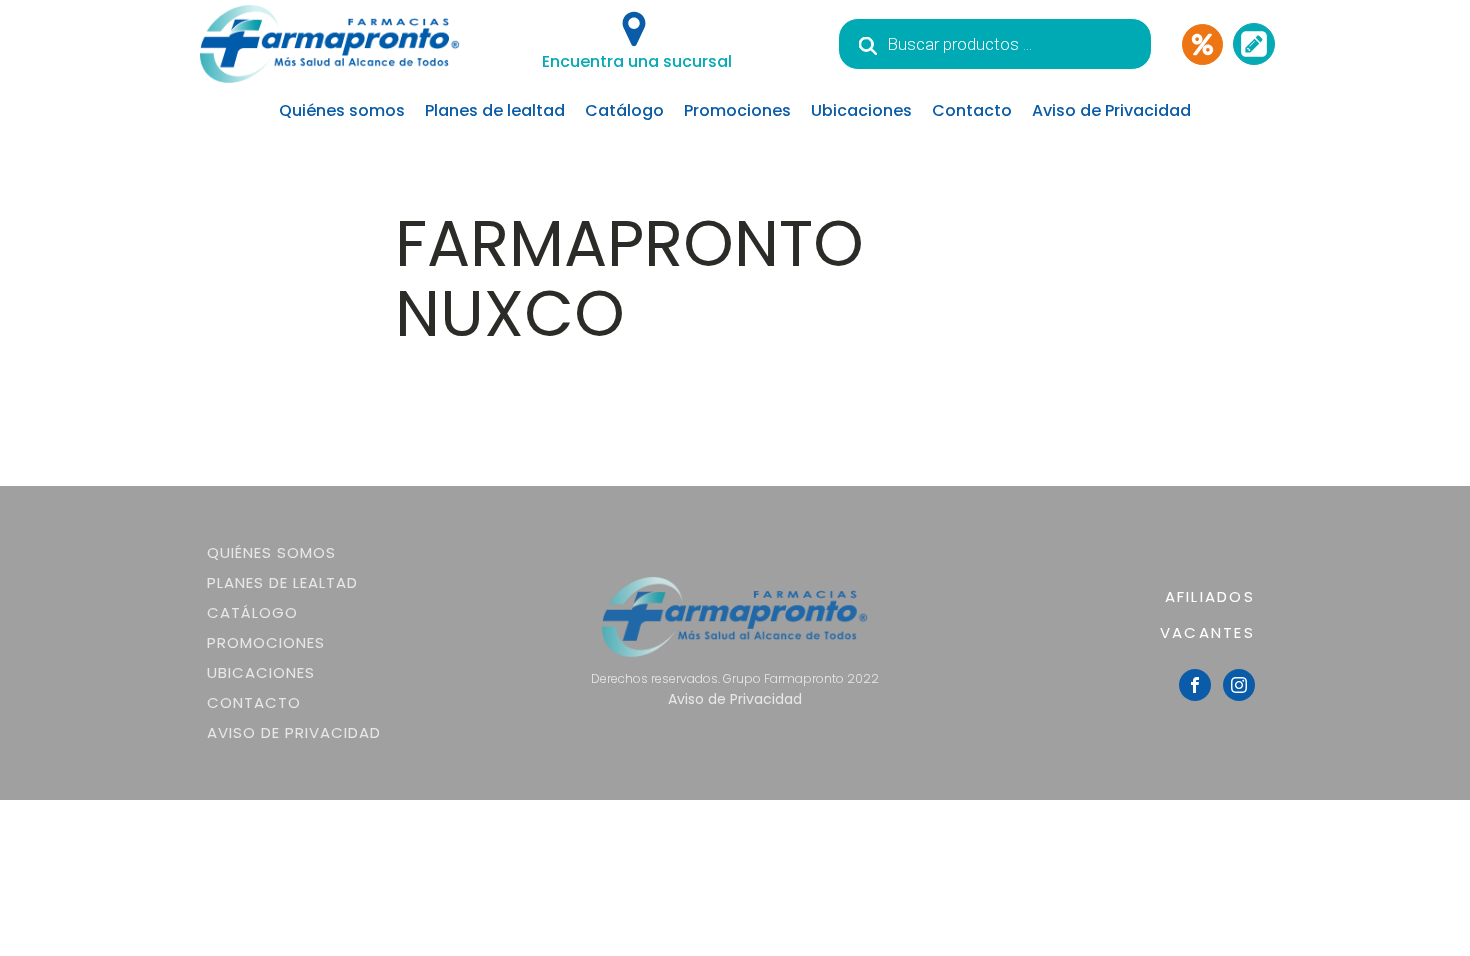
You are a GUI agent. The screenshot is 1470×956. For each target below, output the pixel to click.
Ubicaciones (861, 110)
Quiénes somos (342, 110)
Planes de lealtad (495, 110)
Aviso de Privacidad (1111, 110)
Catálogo (624, 110)
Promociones (737, 110)
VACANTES (1207, 632)
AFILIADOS (1210, 596)
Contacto (972, 110)
